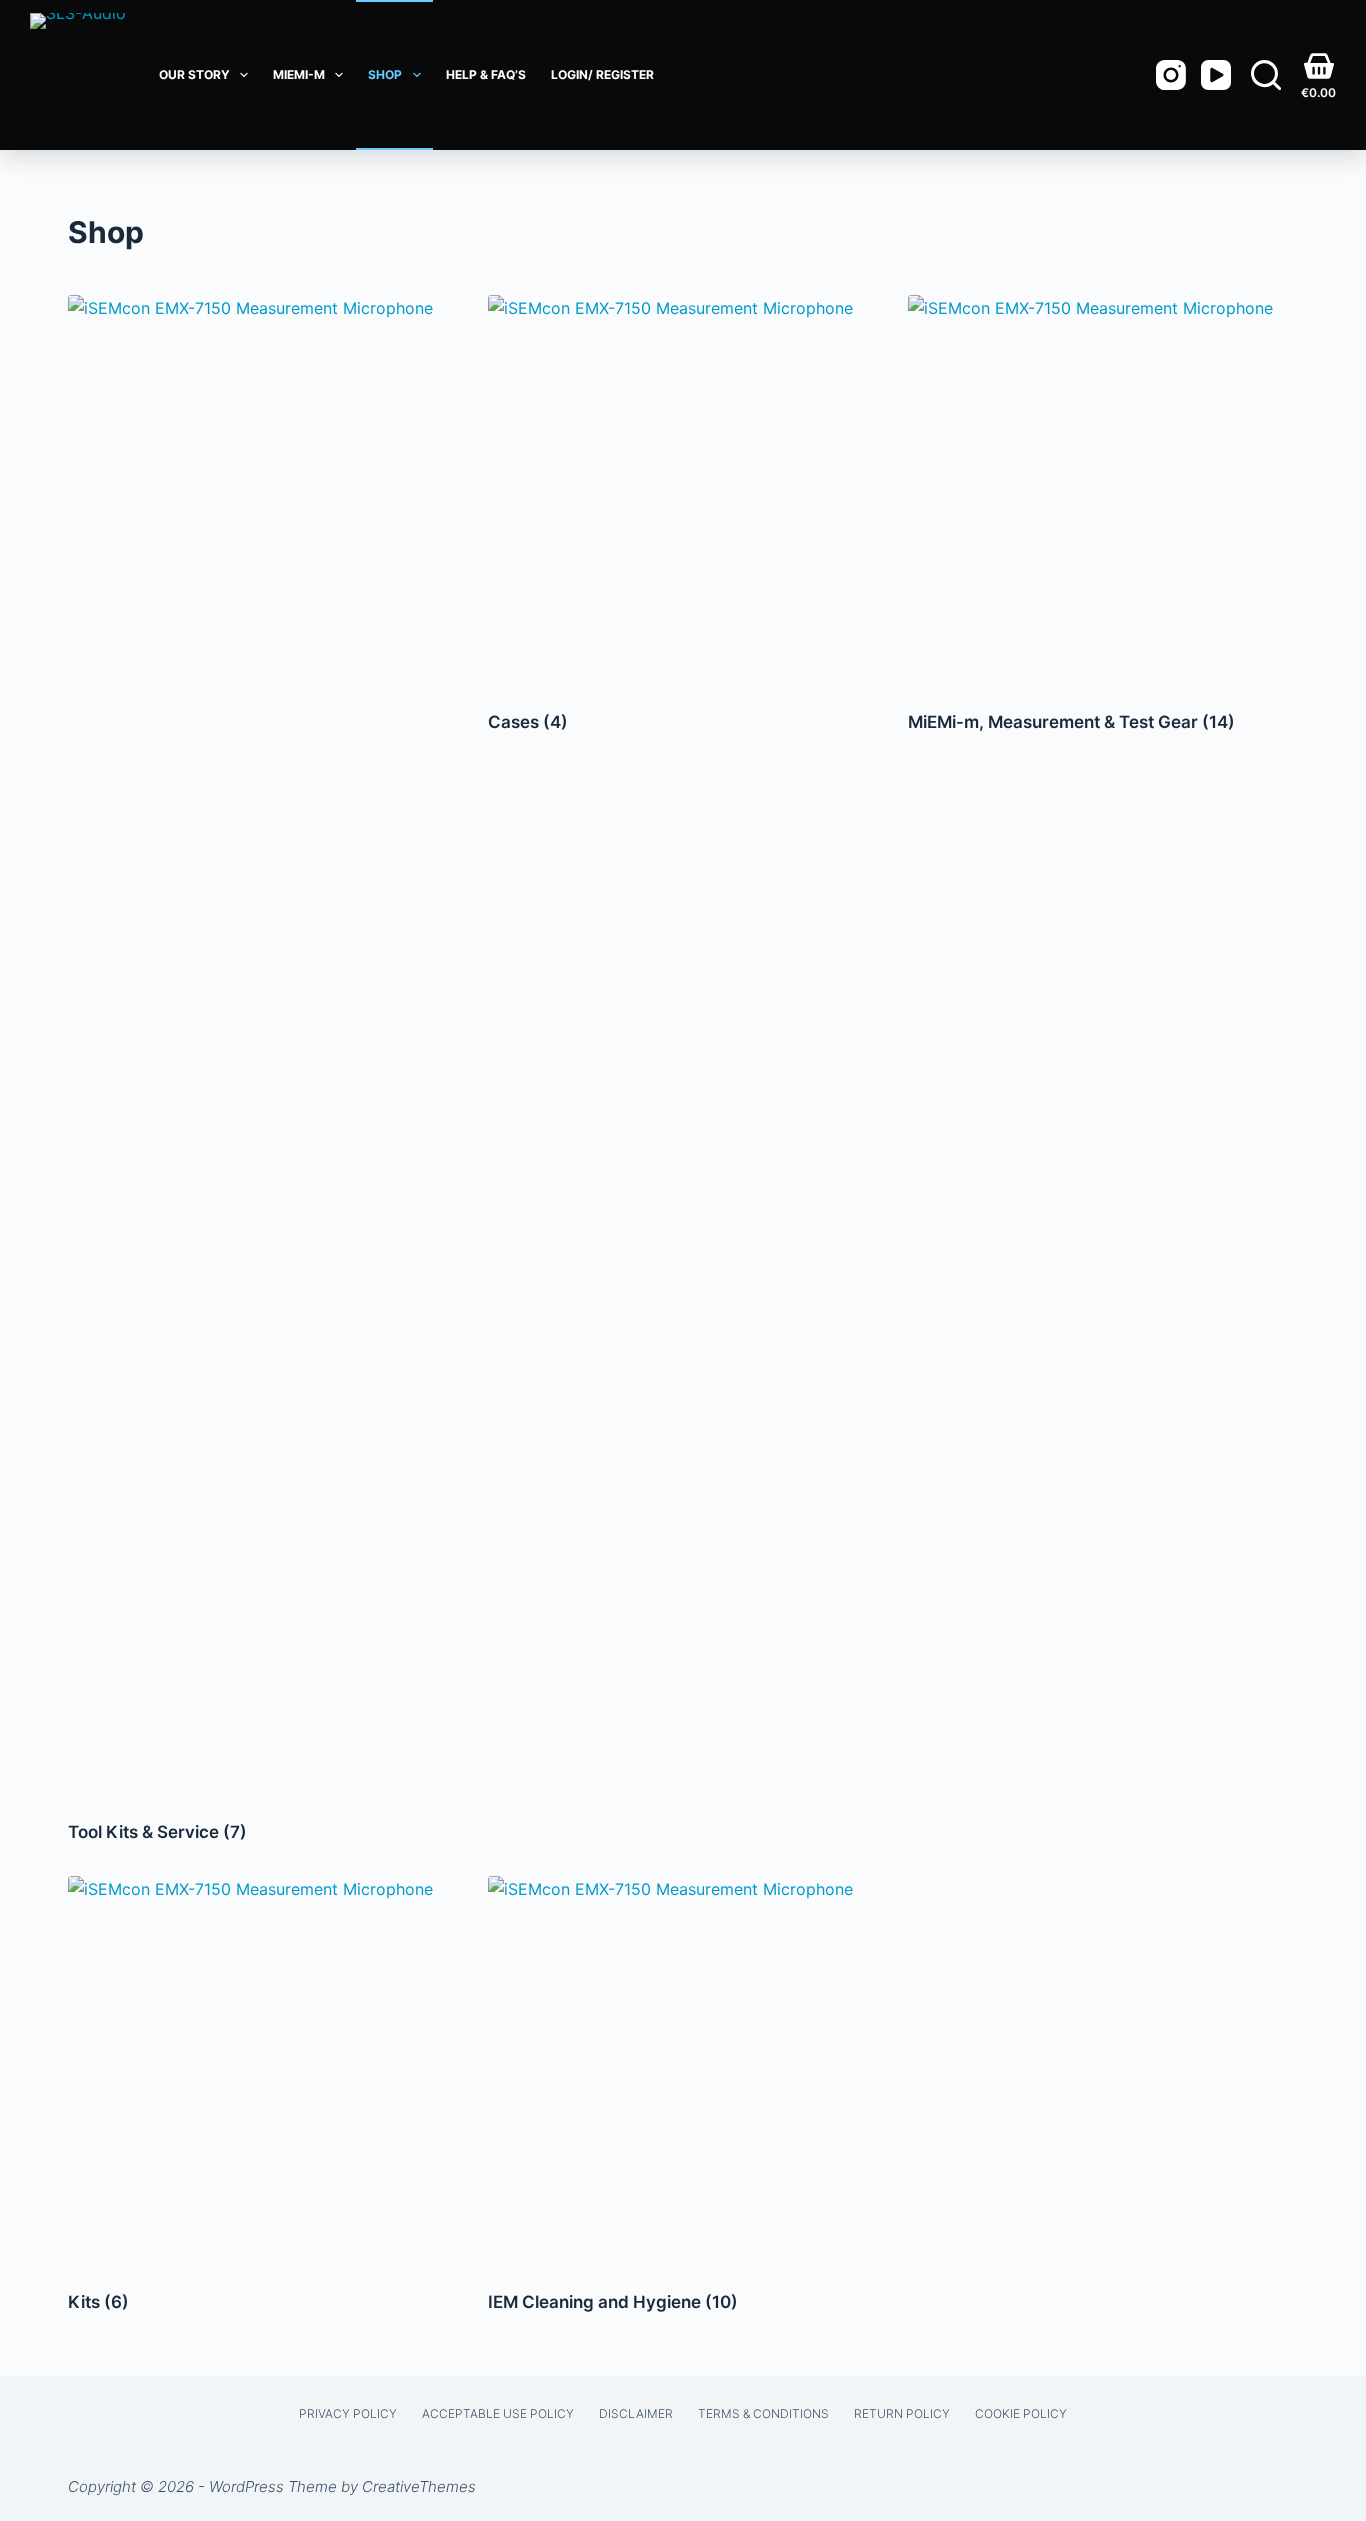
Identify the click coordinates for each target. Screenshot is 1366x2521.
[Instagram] (1171, 75)
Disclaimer (636, 2413)
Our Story (194, 74)
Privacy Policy (348, 2413)
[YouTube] (1216, 75)
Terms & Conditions (763, 2413)
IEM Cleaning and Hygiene (613, 2302)
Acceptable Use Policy (498, 2413)
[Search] (1266, 75)
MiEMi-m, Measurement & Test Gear (1071, 722)
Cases (528, 722)
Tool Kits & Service (157, 1832)
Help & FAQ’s (486, 74)
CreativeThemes (419, 2486)
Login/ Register (602, 74)
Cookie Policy (1021, 2413)
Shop (385, 74)
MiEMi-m (299, 74)
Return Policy (902, 2413)
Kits (98, 2302)
